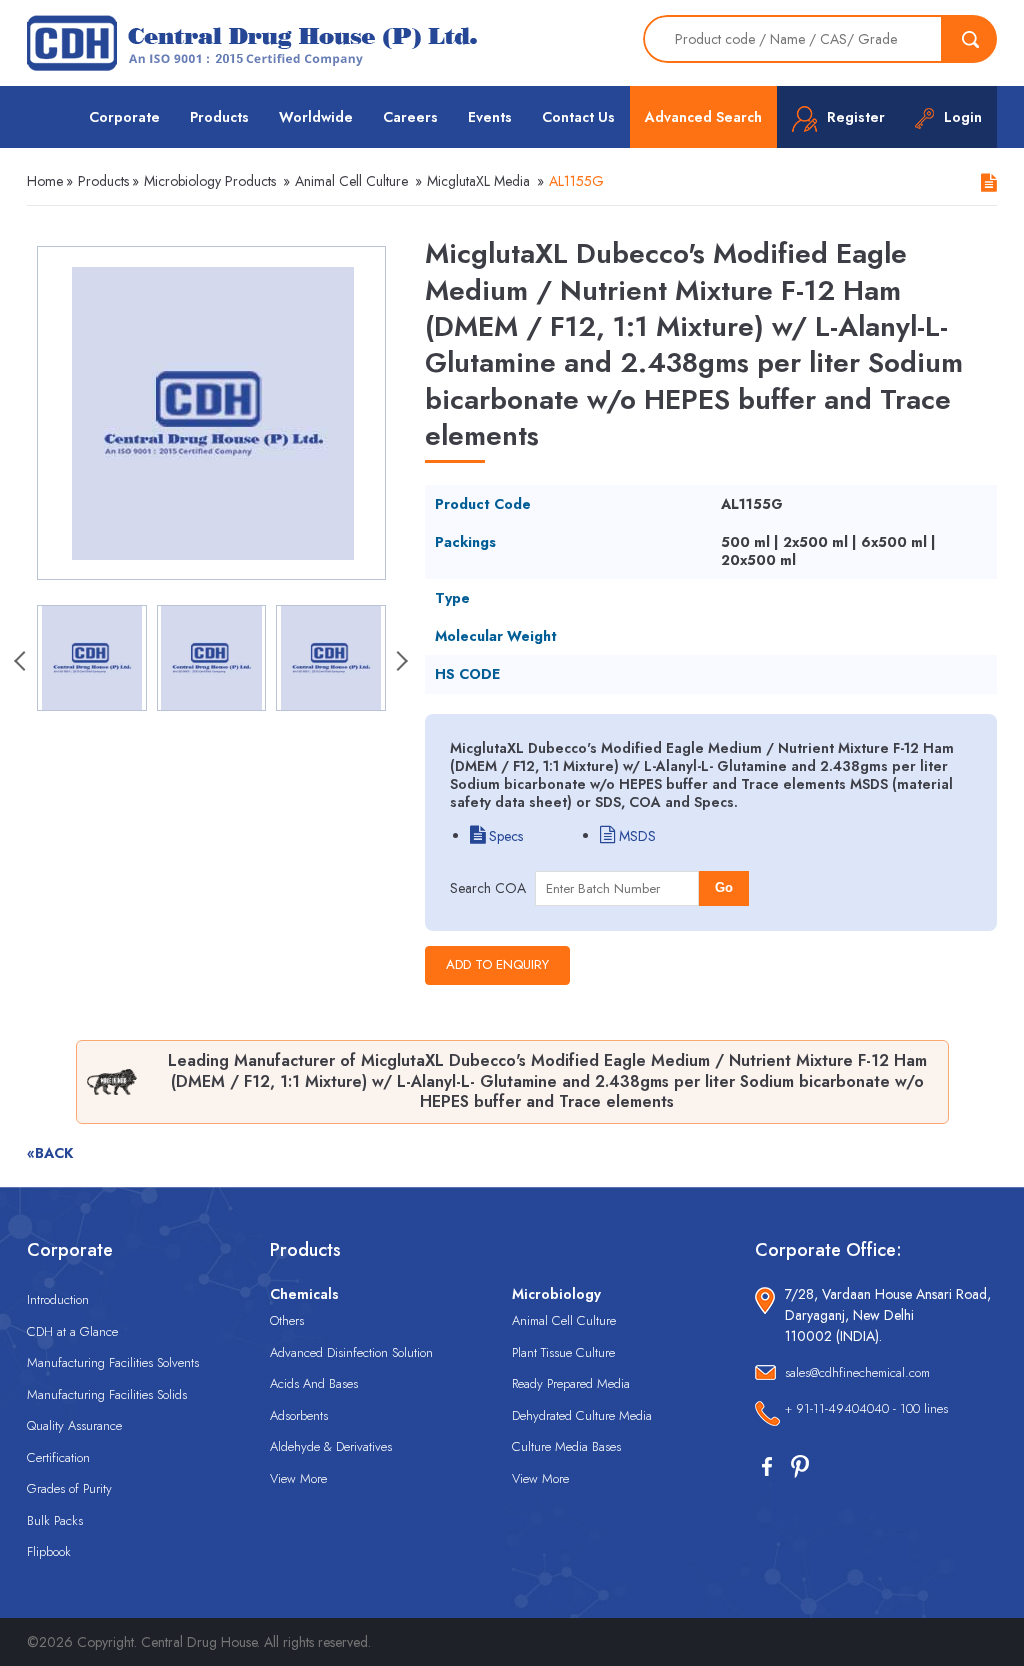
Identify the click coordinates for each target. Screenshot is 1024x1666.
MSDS (635, 836)
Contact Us (578, 117)
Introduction (58, 1299)
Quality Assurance (74, 1425)
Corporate (124, 117)
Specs (504, 836)
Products (219, 117)
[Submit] (970, 39)
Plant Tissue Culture (563, 1352)
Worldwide (316, 117)
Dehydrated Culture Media (582, 1415)
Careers (410, 117)
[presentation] (22, 663)
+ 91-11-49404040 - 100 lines (866, 1408)
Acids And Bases (314, 1383)
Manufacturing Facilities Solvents (113, 1362)
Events (490, 117)
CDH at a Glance (72, 1331)
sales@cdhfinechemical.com (857, 1372)
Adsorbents (299, 1415)
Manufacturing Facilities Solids (107, 1394)
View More (298, 1478)
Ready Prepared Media (571, 1383)
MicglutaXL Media (478, 181)
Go (724, 887)
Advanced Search (703, 117)
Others (287, 1320)
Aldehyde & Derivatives (331, 1446)
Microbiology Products (210, 181)
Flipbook (49, 1551)
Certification (58, 1457)
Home (45, 181)
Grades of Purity (69, 1488)
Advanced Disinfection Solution (351, 1352)
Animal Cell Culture (351, 181)
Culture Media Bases (566, 1446)
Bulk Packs (55, 1520)
